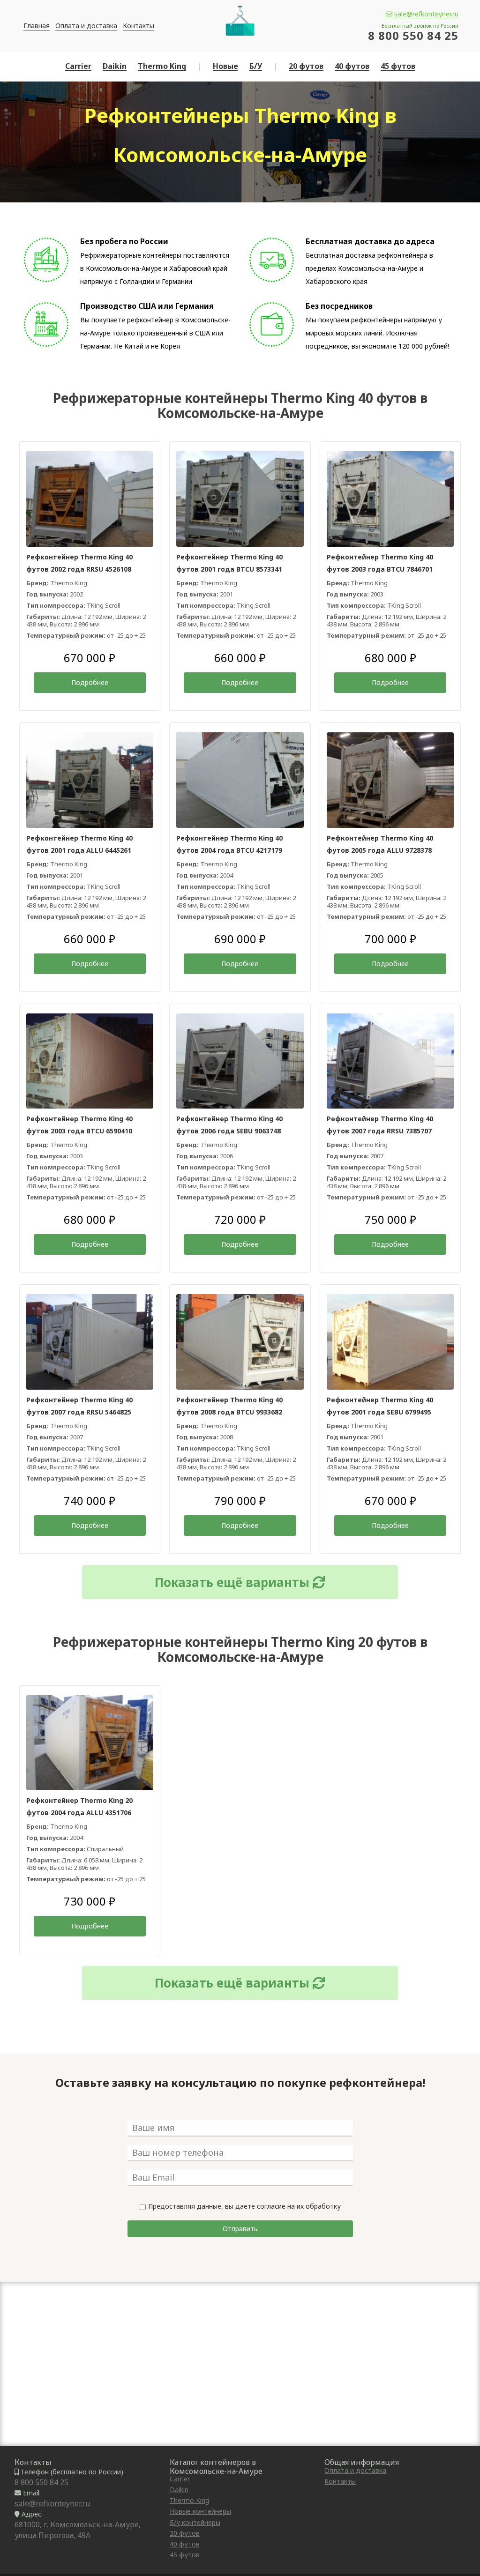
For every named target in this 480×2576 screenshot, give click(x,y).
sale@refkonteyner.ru (425, 14)
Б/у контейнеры (195, 2522)
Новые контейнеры (200, 2511)
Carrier (78, 66)
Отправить (240, 2229)
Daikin (115, 66)
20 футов (306, 66)
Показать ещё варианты (234, 1582)
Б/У (256, 66)
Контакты (139, 26)
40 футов (352, 66)
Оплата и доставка (86, 26)
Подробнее (90, 682)
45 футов (398, 66)
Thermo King (162, 66)
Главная (37, 26)
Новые (225, 66)
